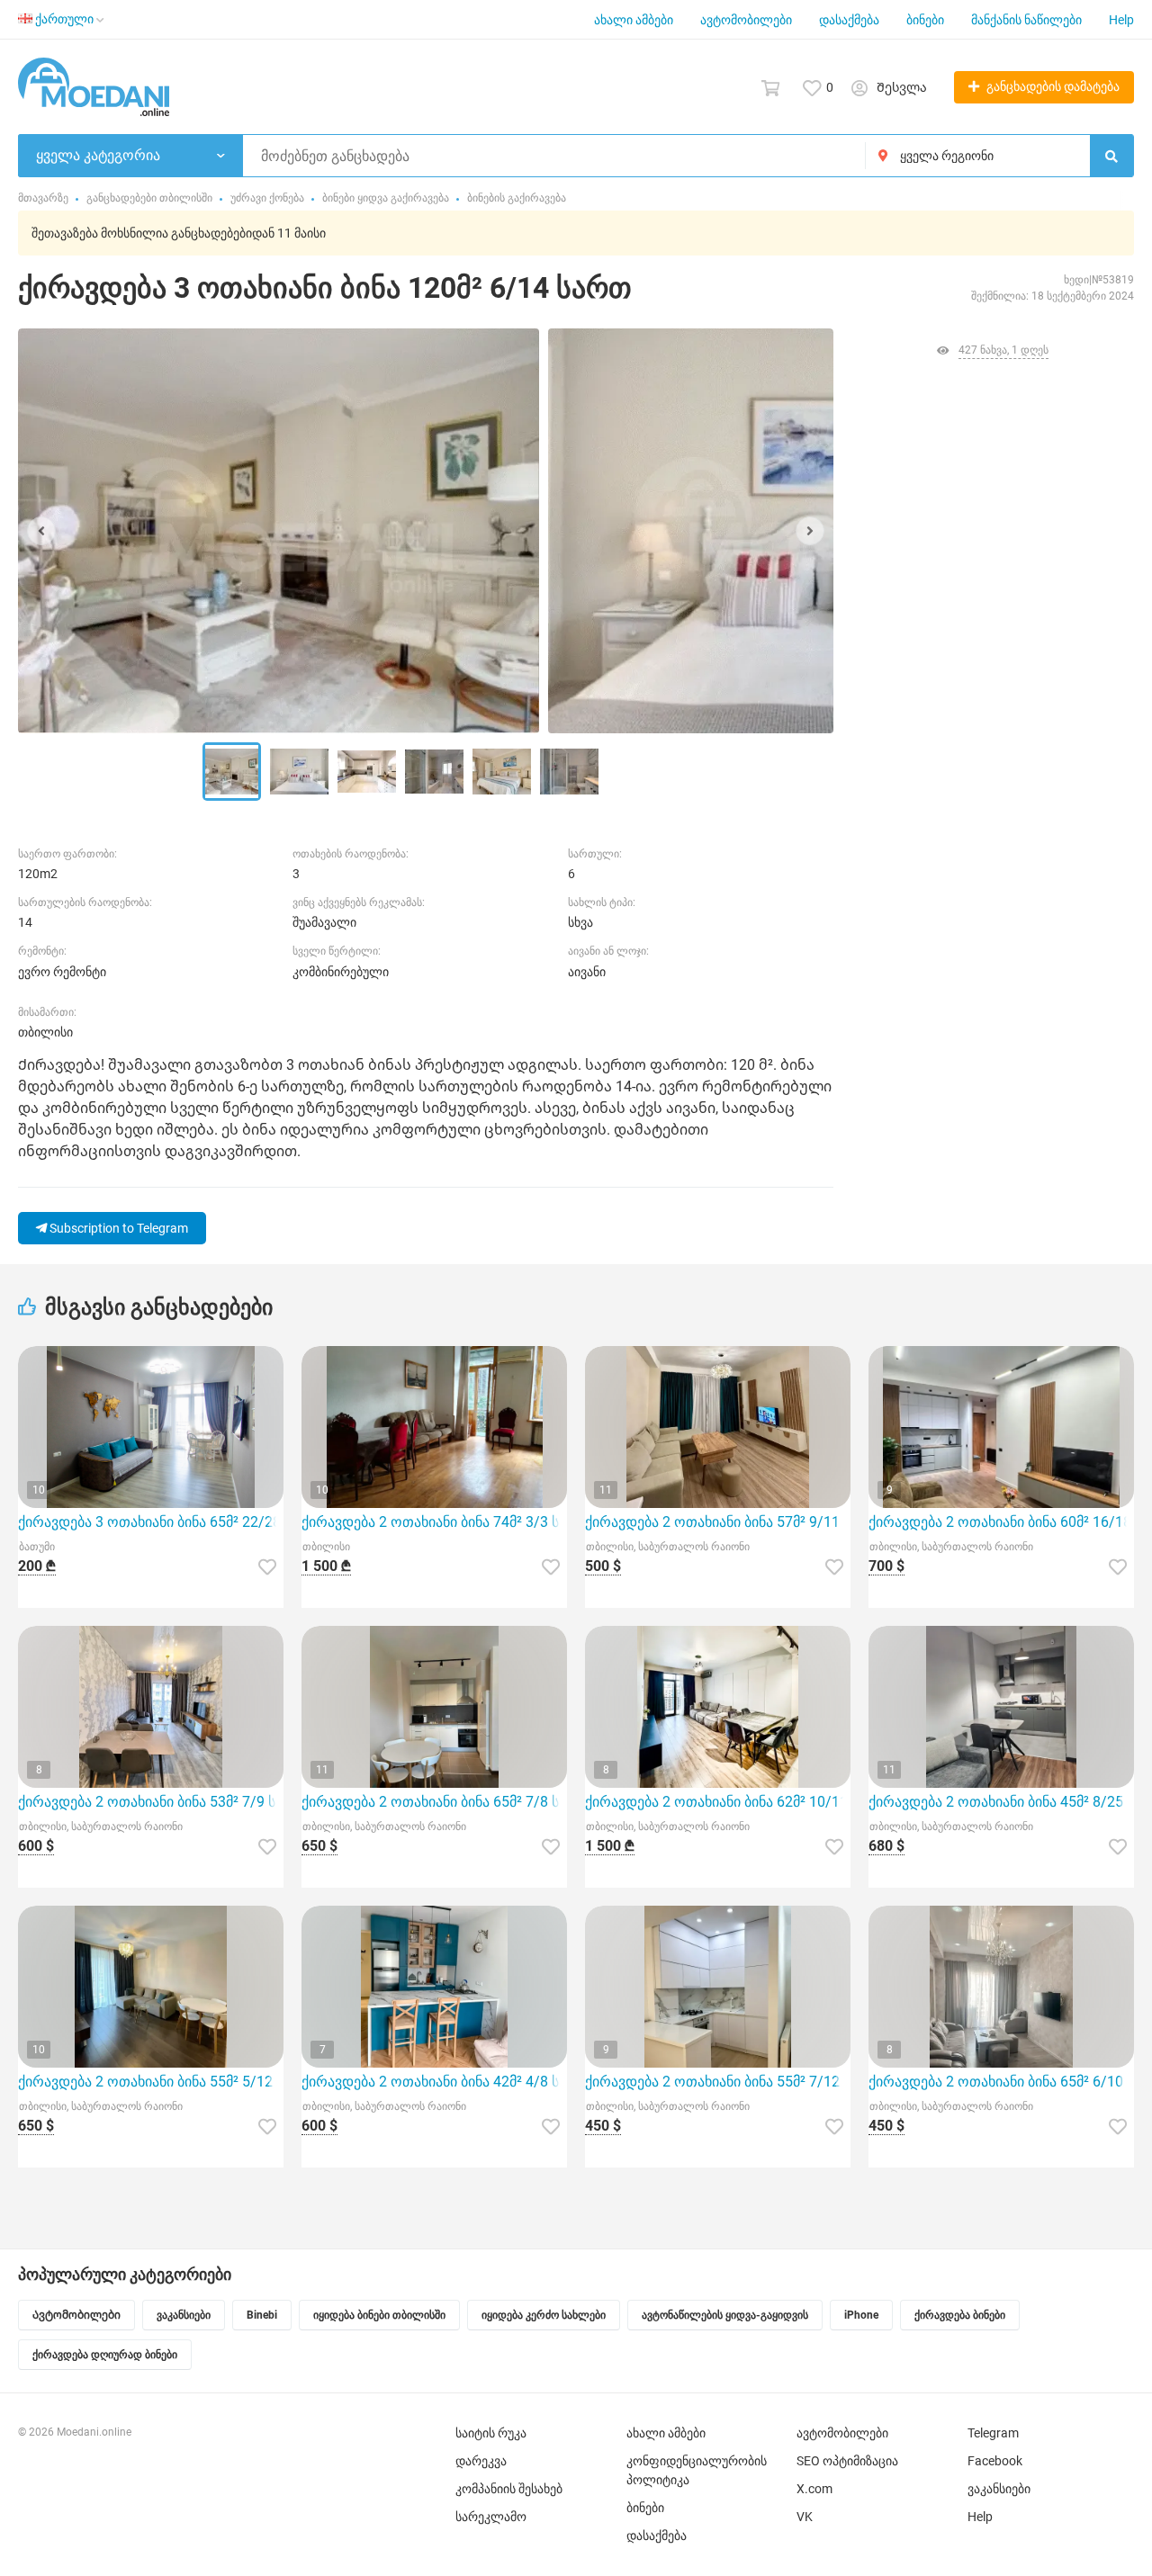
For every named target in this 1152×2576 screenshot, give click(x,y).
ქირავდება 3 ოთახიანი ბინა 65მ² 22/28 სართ (151, 1522)
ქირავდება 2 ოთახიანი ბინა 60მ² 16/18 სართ (1001, 1522)
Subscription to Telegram (117, 1228)
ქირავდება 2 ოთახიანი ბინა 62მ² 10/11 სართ (718, 1802)
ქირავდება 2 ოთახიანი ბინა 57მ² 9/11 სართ (718, 1522)
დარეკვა (481, 2461)
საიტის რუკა (491, 2433)
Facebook (995, 2461)
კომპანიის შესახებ (509, 2489)
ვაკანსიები (999, 2489)
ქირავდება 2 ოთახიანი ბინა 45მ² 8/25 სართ (1001, 1802)
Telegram (993, 2433)
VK (805, 2517)
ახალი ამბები (634, 20)
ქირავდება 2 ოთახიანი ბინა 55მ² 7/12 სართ (718, 2082)
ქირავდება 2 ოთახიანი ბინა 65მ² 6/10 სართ (1001, 2082)
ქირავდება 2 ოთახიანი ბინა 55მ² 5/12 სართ (151, 2082)
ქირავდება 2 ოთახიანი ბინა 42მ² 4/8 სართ (434, 2082)
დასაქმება (849, 20)
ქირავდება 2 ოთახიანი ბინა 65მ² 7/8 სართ (434, 1802)
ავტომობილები (746, 20)
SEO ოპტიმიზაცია (847, 2461)
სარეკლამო (491, 2517)
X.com (814, 2489)
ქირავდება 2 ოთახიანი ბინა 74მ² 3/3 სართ (434, 1522)
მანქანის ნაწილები (1026, 20)
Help (1121, 20)
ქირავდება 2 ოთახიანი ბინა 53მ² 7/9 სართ (151, 1802)
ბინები (925, 20)
